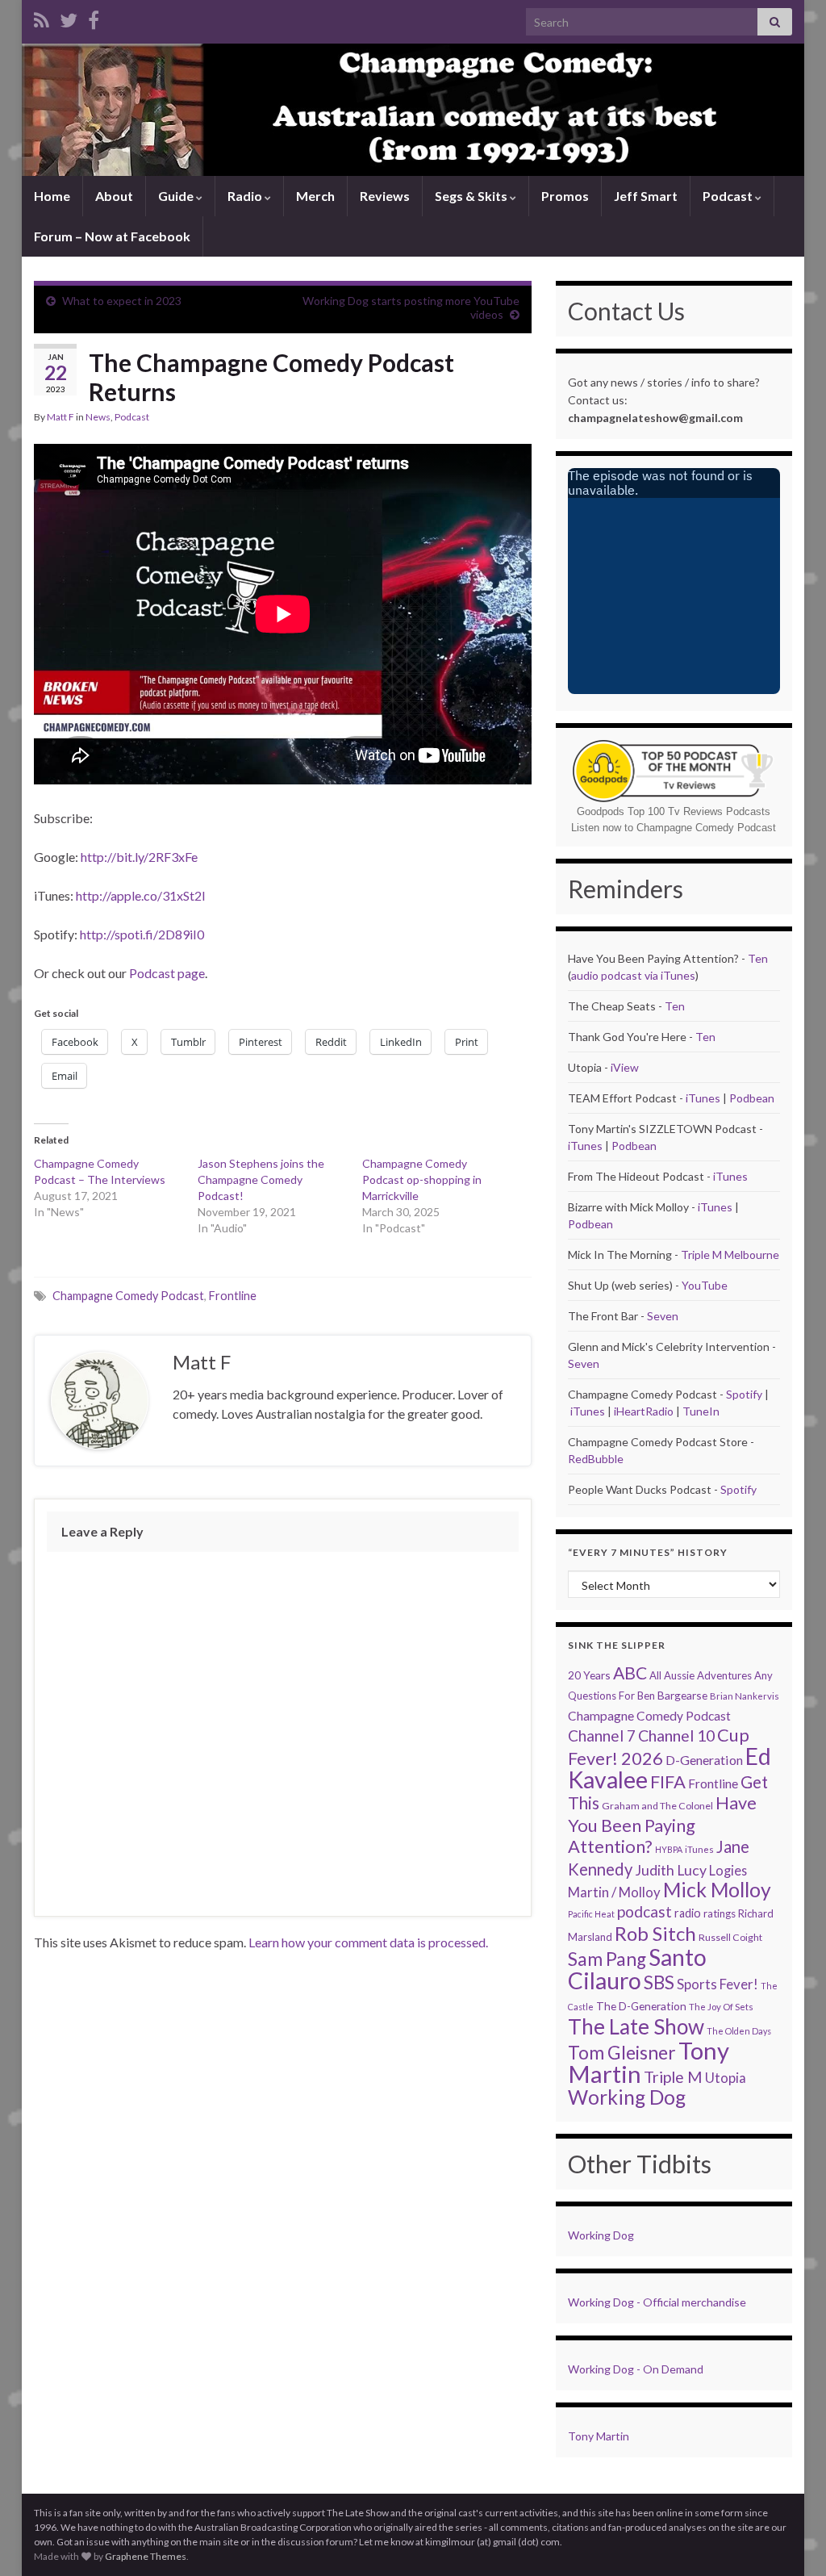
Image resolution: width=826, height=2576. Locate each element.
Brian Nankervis (745, 1696)
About (114, 196)
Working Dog (627, 2097)
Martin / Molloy (614, 1892)
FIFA (668, 1781)
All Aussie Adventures (701, 1675)
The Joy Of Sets (721, 2007)
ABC (630, 1673)
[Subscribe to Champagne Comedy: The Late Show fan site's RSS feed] (42, 17)
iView (625, 1067)
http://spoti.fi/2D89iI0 (142, 934)
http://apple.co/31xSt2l (140, 895)
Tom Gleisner (622, 2053)
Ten (758, 958)
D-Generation (704, 1760)
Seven (663, 1316)
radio (688, 1913)
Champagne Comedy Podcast (128, 1296)
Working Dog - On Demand (636, 2369)
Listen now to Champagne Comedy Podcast (674, 828)
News (98, 417)
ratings (720, 1913)
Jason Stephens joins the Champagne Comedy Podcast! (261, 1179)
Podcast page (167, 973)
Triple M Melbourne (730, 1255)
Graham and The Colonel (657, 1806)
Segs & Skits (472, 196)
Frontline (233, 1296)
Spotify (744, 1394)
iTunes (703, 1098)
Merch (315, 196)
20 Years (589, 1675)
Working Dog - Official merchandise (657, 2302)
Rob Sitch (655, 1933)
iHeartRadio (645, 1411)
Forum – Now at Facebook (112, 236)
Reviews (385, 196)
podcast (645, 1911)
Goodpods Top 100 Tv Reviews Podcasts (674, 811)
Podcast (729, 196)
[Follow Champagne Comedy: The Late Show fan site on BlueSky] (69, 17)
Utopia (726, 2078)
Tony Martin (599, 2436)
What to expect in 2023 (122, 301)
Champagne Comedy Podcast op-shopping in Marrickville (422, 1179)
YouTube (705, 1285)
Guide (177, 196)
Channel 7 (602, 1735)
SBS (659, 1982)
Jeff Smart (646, 196)
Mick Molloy (717, 1890)
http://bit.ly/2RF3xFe (139, 857)
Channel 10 (676, 1735)
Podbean (752, 1098)
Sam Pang (607, 1959)
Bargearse (682, 1695)
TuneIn (701, 1411)
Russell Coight (730, 1937)
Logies (728, 1870)
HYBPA (669, 1849)
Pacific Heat (591, 1914)
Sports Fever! (718, 1984)
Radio (246, 196)
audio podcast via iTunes (633, 975)
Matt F (60, 417)
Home (52, 196)
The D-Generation (641, 2006)
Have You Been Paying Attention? (662, 1824)
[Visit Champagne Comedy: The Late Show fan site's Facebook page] (94, 17)
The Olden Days (739, 2031)
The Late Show (636, 2026)
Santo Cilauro (637, 1969)
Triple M (673, 2077)
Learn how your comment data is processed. (368, 1942)
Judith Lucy (671, 1870)
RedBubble (596, 1459)
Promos (565, 196)
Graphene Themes (146, 2556)
